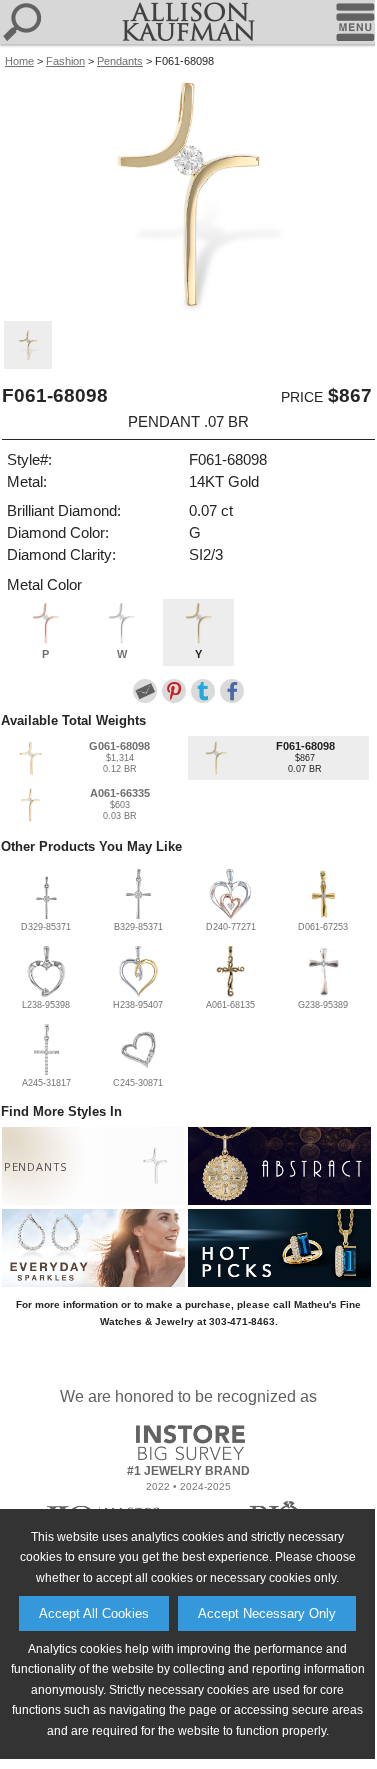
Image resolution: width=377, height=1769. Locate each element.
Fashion (65, 61)
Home (19, 61)
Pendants (120, 61)
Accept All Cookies (94, 1613)
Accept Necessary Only (267, 1613)
